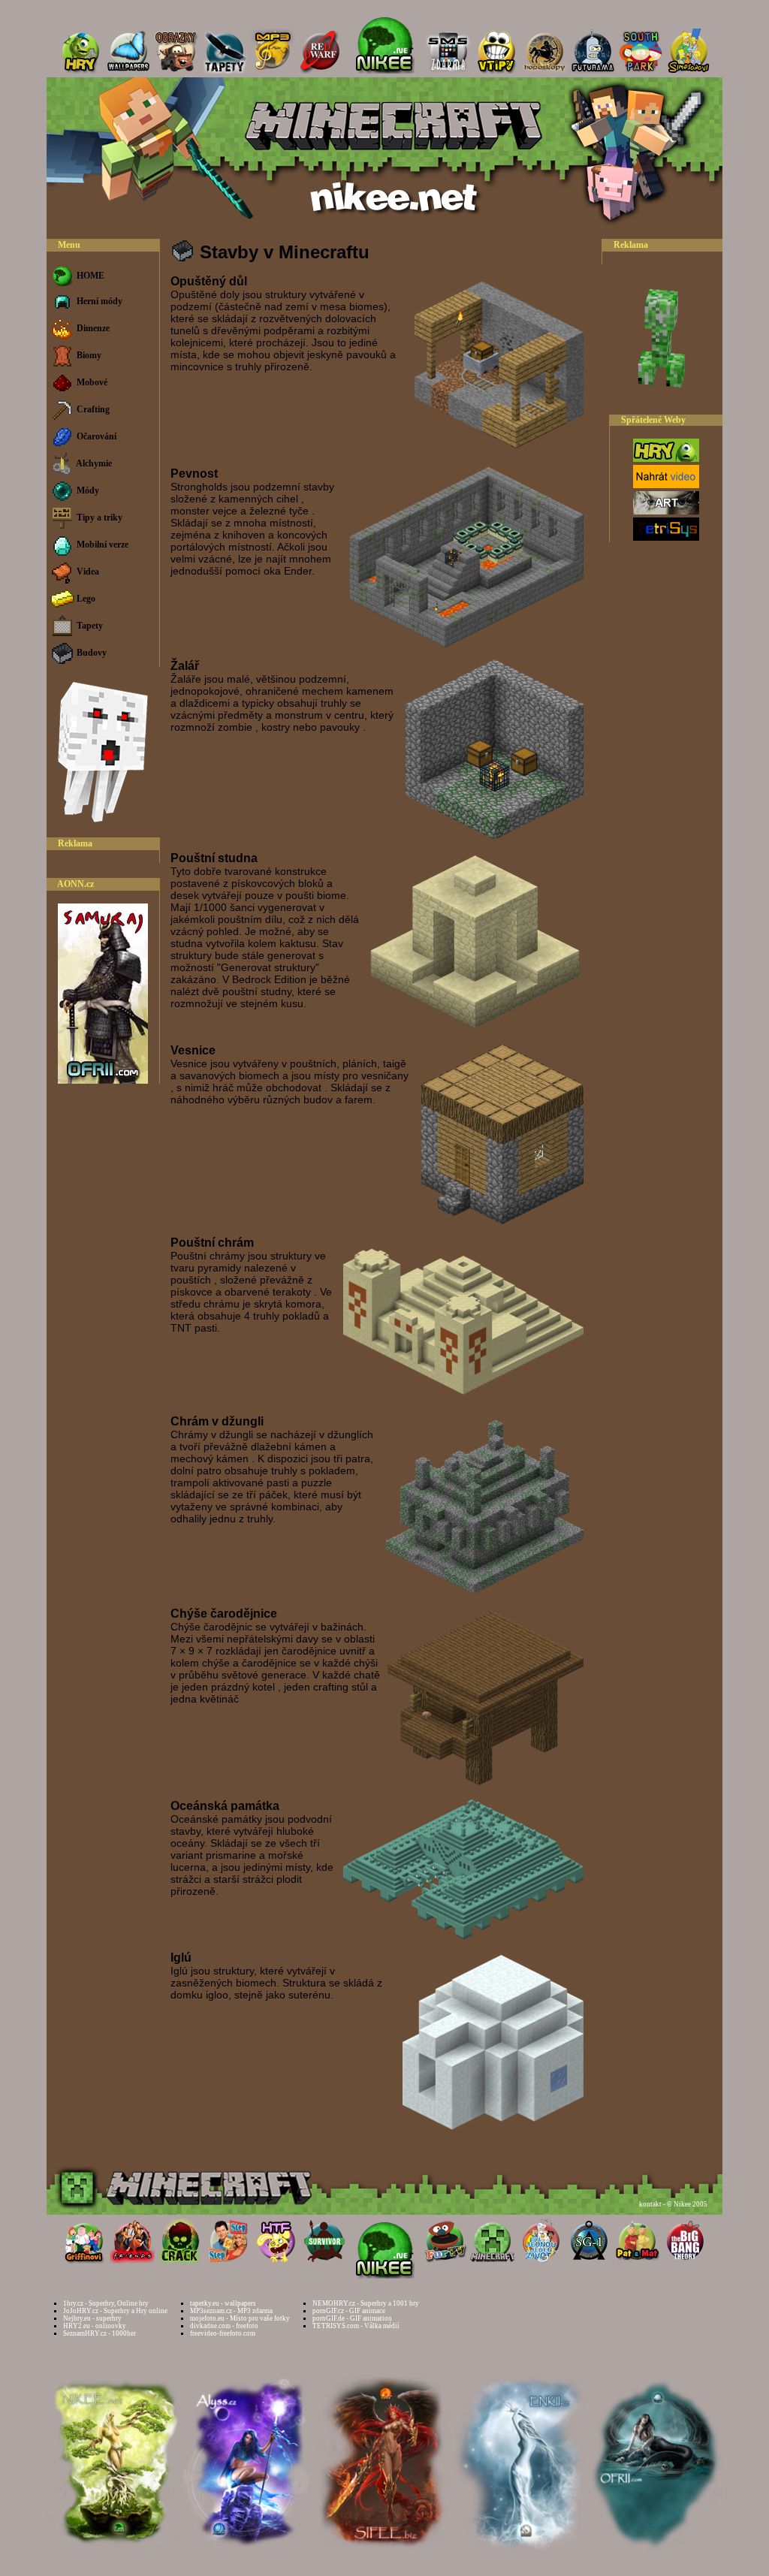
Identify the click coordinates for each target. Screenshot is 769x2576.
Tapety (89, 626)
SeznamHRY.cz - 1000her (100, 2333)
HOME (89, 276)
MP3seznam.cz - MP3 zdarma (231, 2311)
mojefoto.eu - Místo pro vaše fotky (240, 2318)
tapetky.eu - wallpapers (223, 2303)
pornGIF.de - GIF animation (352, 2318)
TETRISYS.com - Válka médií (356, 2326)
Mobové (91, 382)
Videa (87, 572)
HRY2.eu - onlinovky (95, 2326)
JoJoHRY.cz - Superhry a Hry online (115, 2311)
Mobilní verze (101, 544)
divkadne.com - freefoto (224, 2326)
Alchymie (93, 463)
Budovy (90, 653)
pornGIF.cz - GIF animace (349, 2311)
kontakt (650, 2204)
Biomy (88, 355)
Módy (87, 490)
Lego (85, 599)
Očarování (95, 436)
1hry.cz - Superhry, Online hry (106, 2303)
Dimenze (92, 328)
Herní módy (98, 301)
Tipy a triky (98, 517)
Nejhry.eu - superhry (92, 2318)
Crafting (92, 409)
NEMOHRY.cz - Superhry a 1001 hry (366, 2303)
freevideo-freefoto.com (223, 2333)
